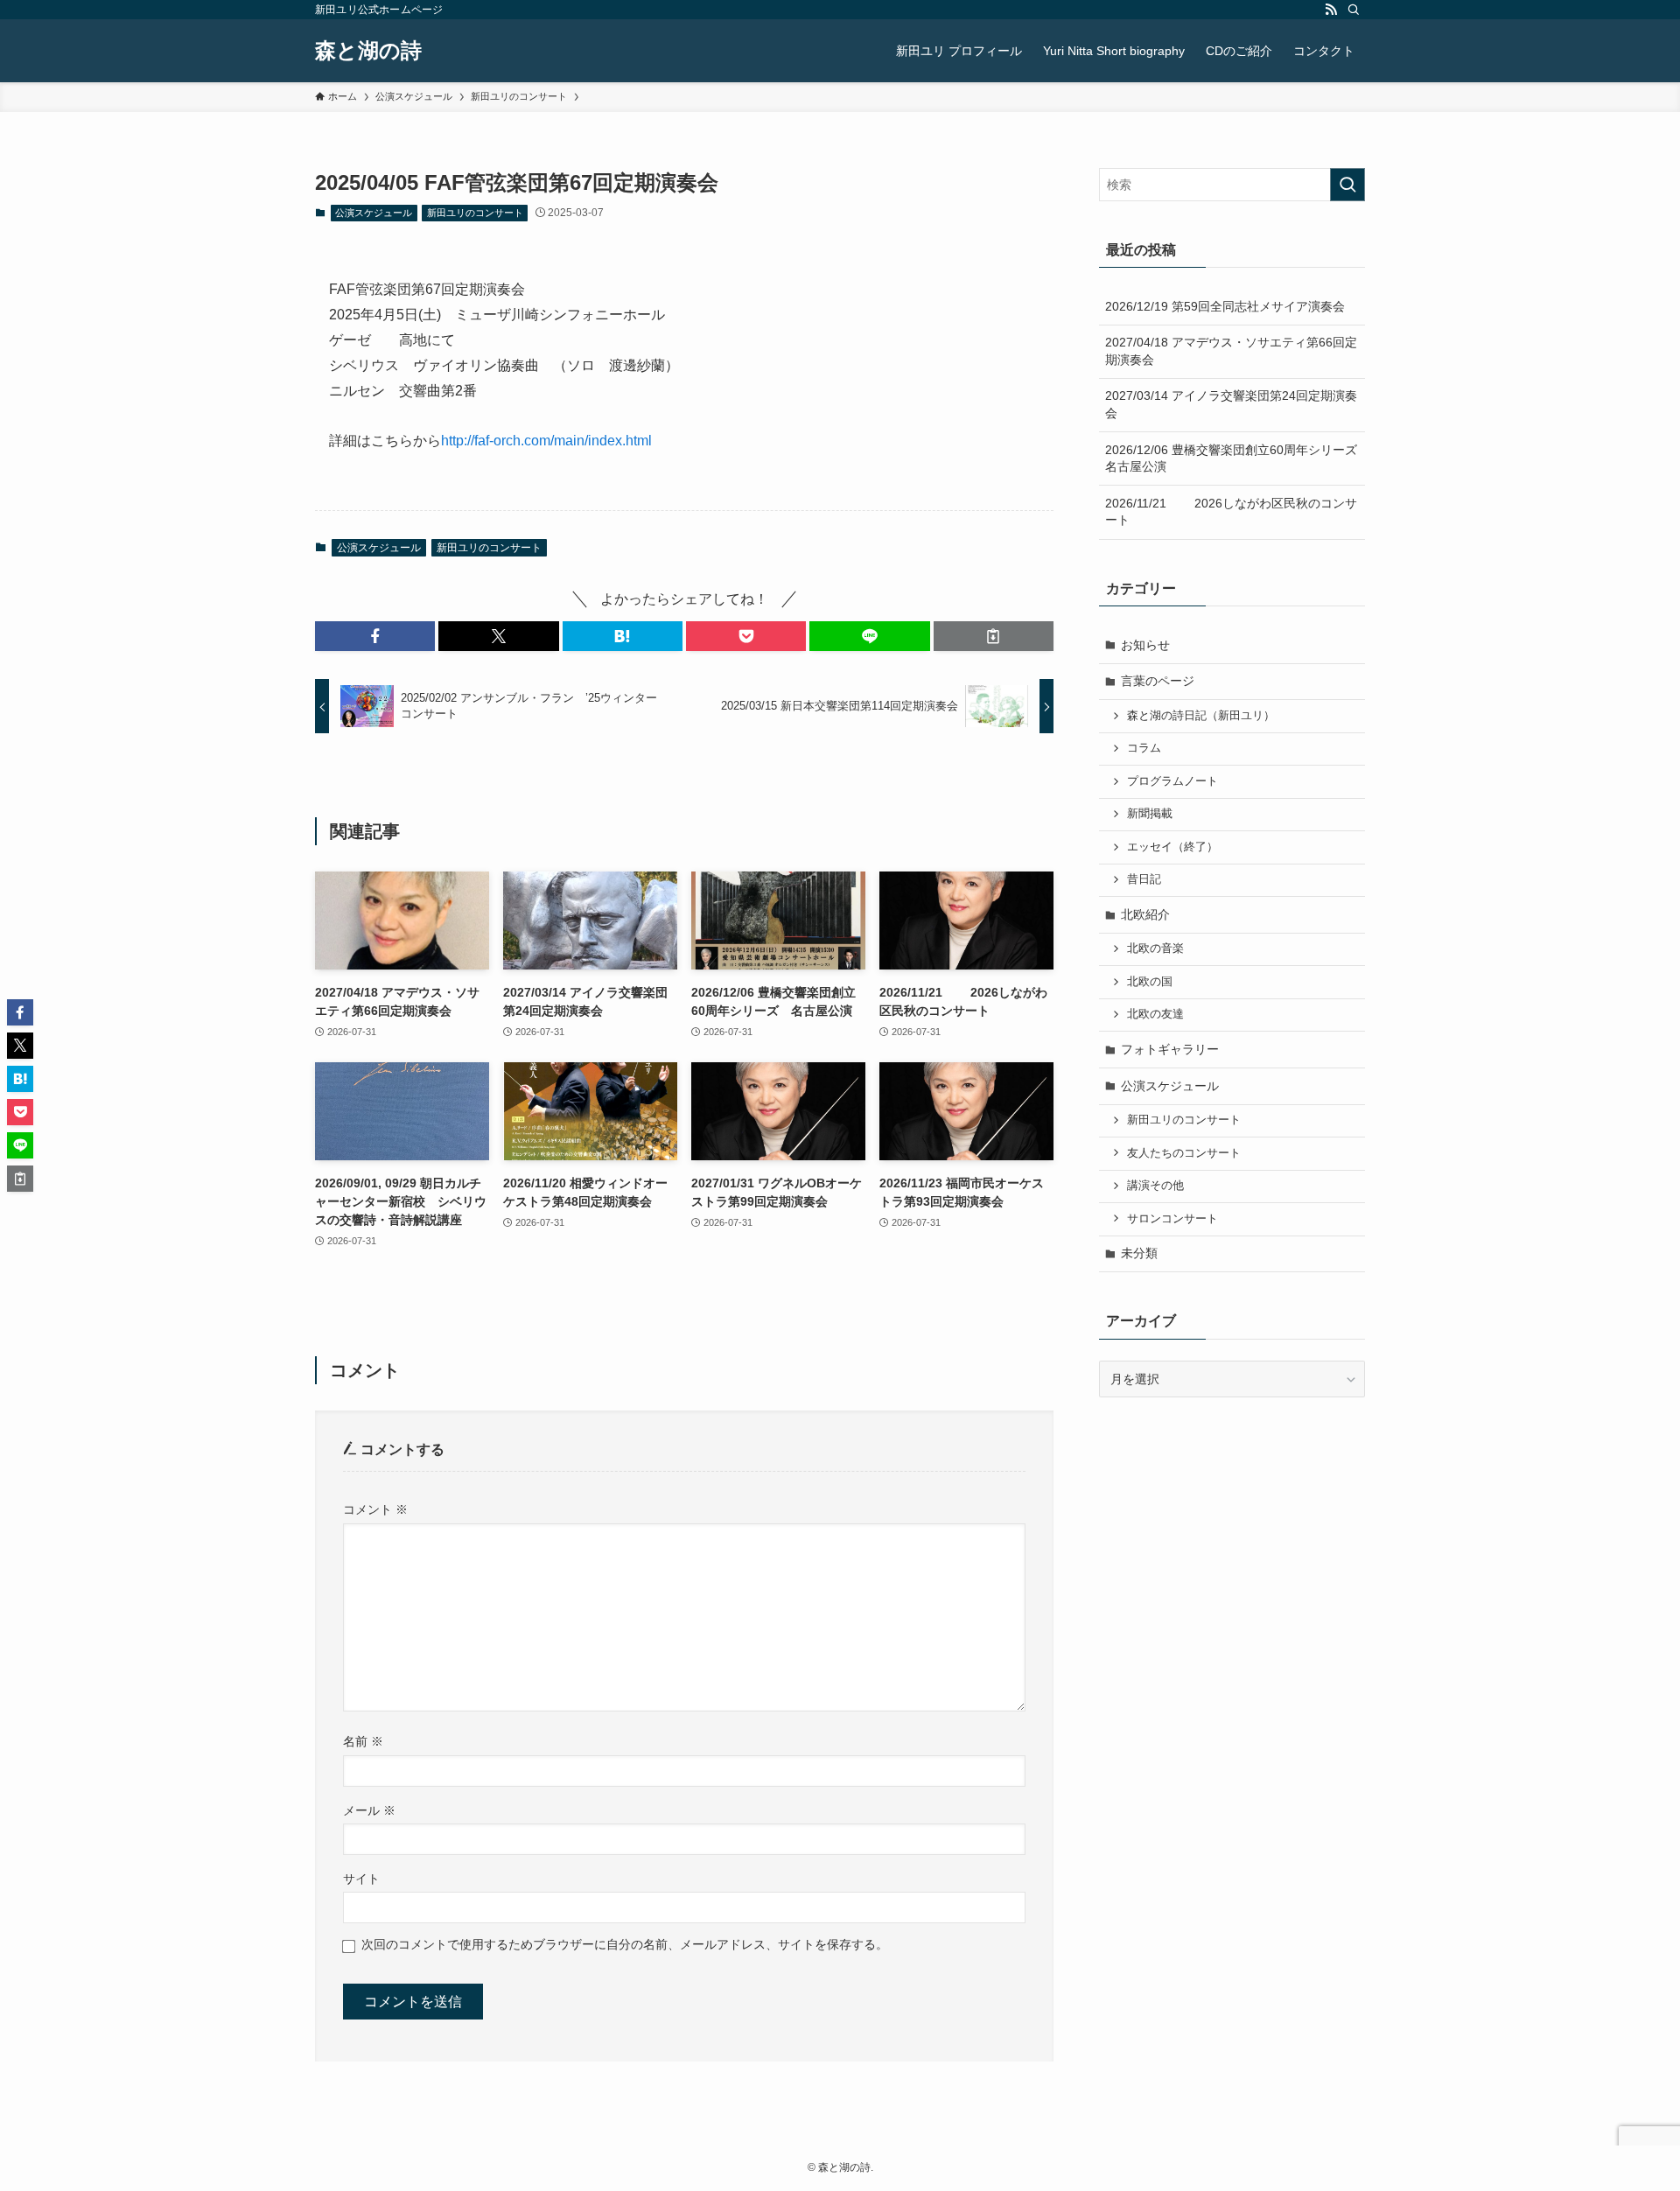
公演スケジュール (374, 213)
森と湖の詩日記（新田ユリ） (1201, 716)
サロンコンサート (1172, 1219)
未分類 (1139, 1253)
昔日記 (1144, 879)
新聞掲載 (1150, 814)
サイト (361, 1879)
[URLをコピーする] (994, 636)
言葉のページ (1158, 681)
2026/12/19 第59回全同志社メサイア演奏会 (1225, 306)
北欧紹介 (1145, 914)
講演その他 (1155, 1186)
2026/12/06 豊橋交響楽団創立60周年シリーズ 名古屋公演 (1235, 458)
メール (369, 1810)
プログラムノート (1172, 781)
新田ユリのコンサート (475, 213)
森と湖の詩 (368, 51)
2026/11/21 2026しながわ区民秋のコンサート (1231, 512)
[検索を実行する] (1347, 185)
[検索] (1354, 10)
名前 (363, 1741)
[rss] (1331, 10)
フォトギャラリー (1170, 1049)
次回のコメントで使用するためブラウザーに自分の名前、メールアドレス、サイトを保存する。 (625, 1944)
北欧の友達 (1155, 1014)
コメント (375, 1509)
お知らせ (1145, 645)
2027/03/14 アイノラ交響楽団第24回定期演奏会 (1231, 404)
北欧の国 (1150, 982)
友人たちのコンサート (1184, 1153)
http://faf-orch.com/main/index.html (546, 441)
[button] (375, 636)
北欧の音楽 (1155, 948)
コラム (1144, 748)
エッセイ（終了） (1172, 847)
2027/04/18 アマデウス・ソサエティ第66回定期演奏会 (1231, 351)
